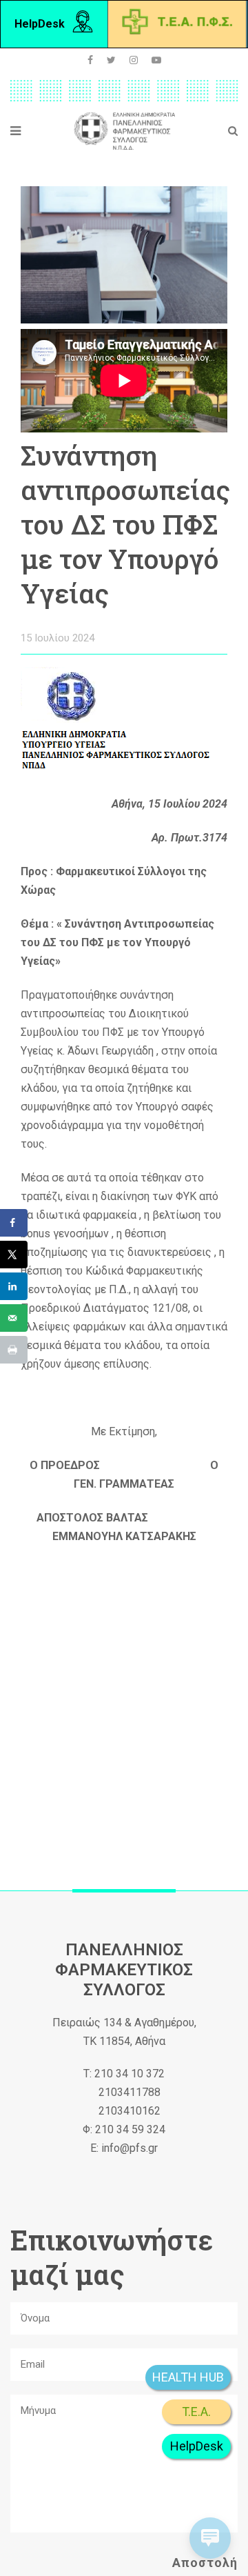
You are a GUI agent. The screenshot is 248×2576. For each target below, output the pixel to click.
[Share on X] (14, 1255)
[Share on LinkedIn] (14, 1286)
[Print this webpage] (14, 1350)
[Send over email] (14, 1318)
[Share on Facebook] (14, 1223)
